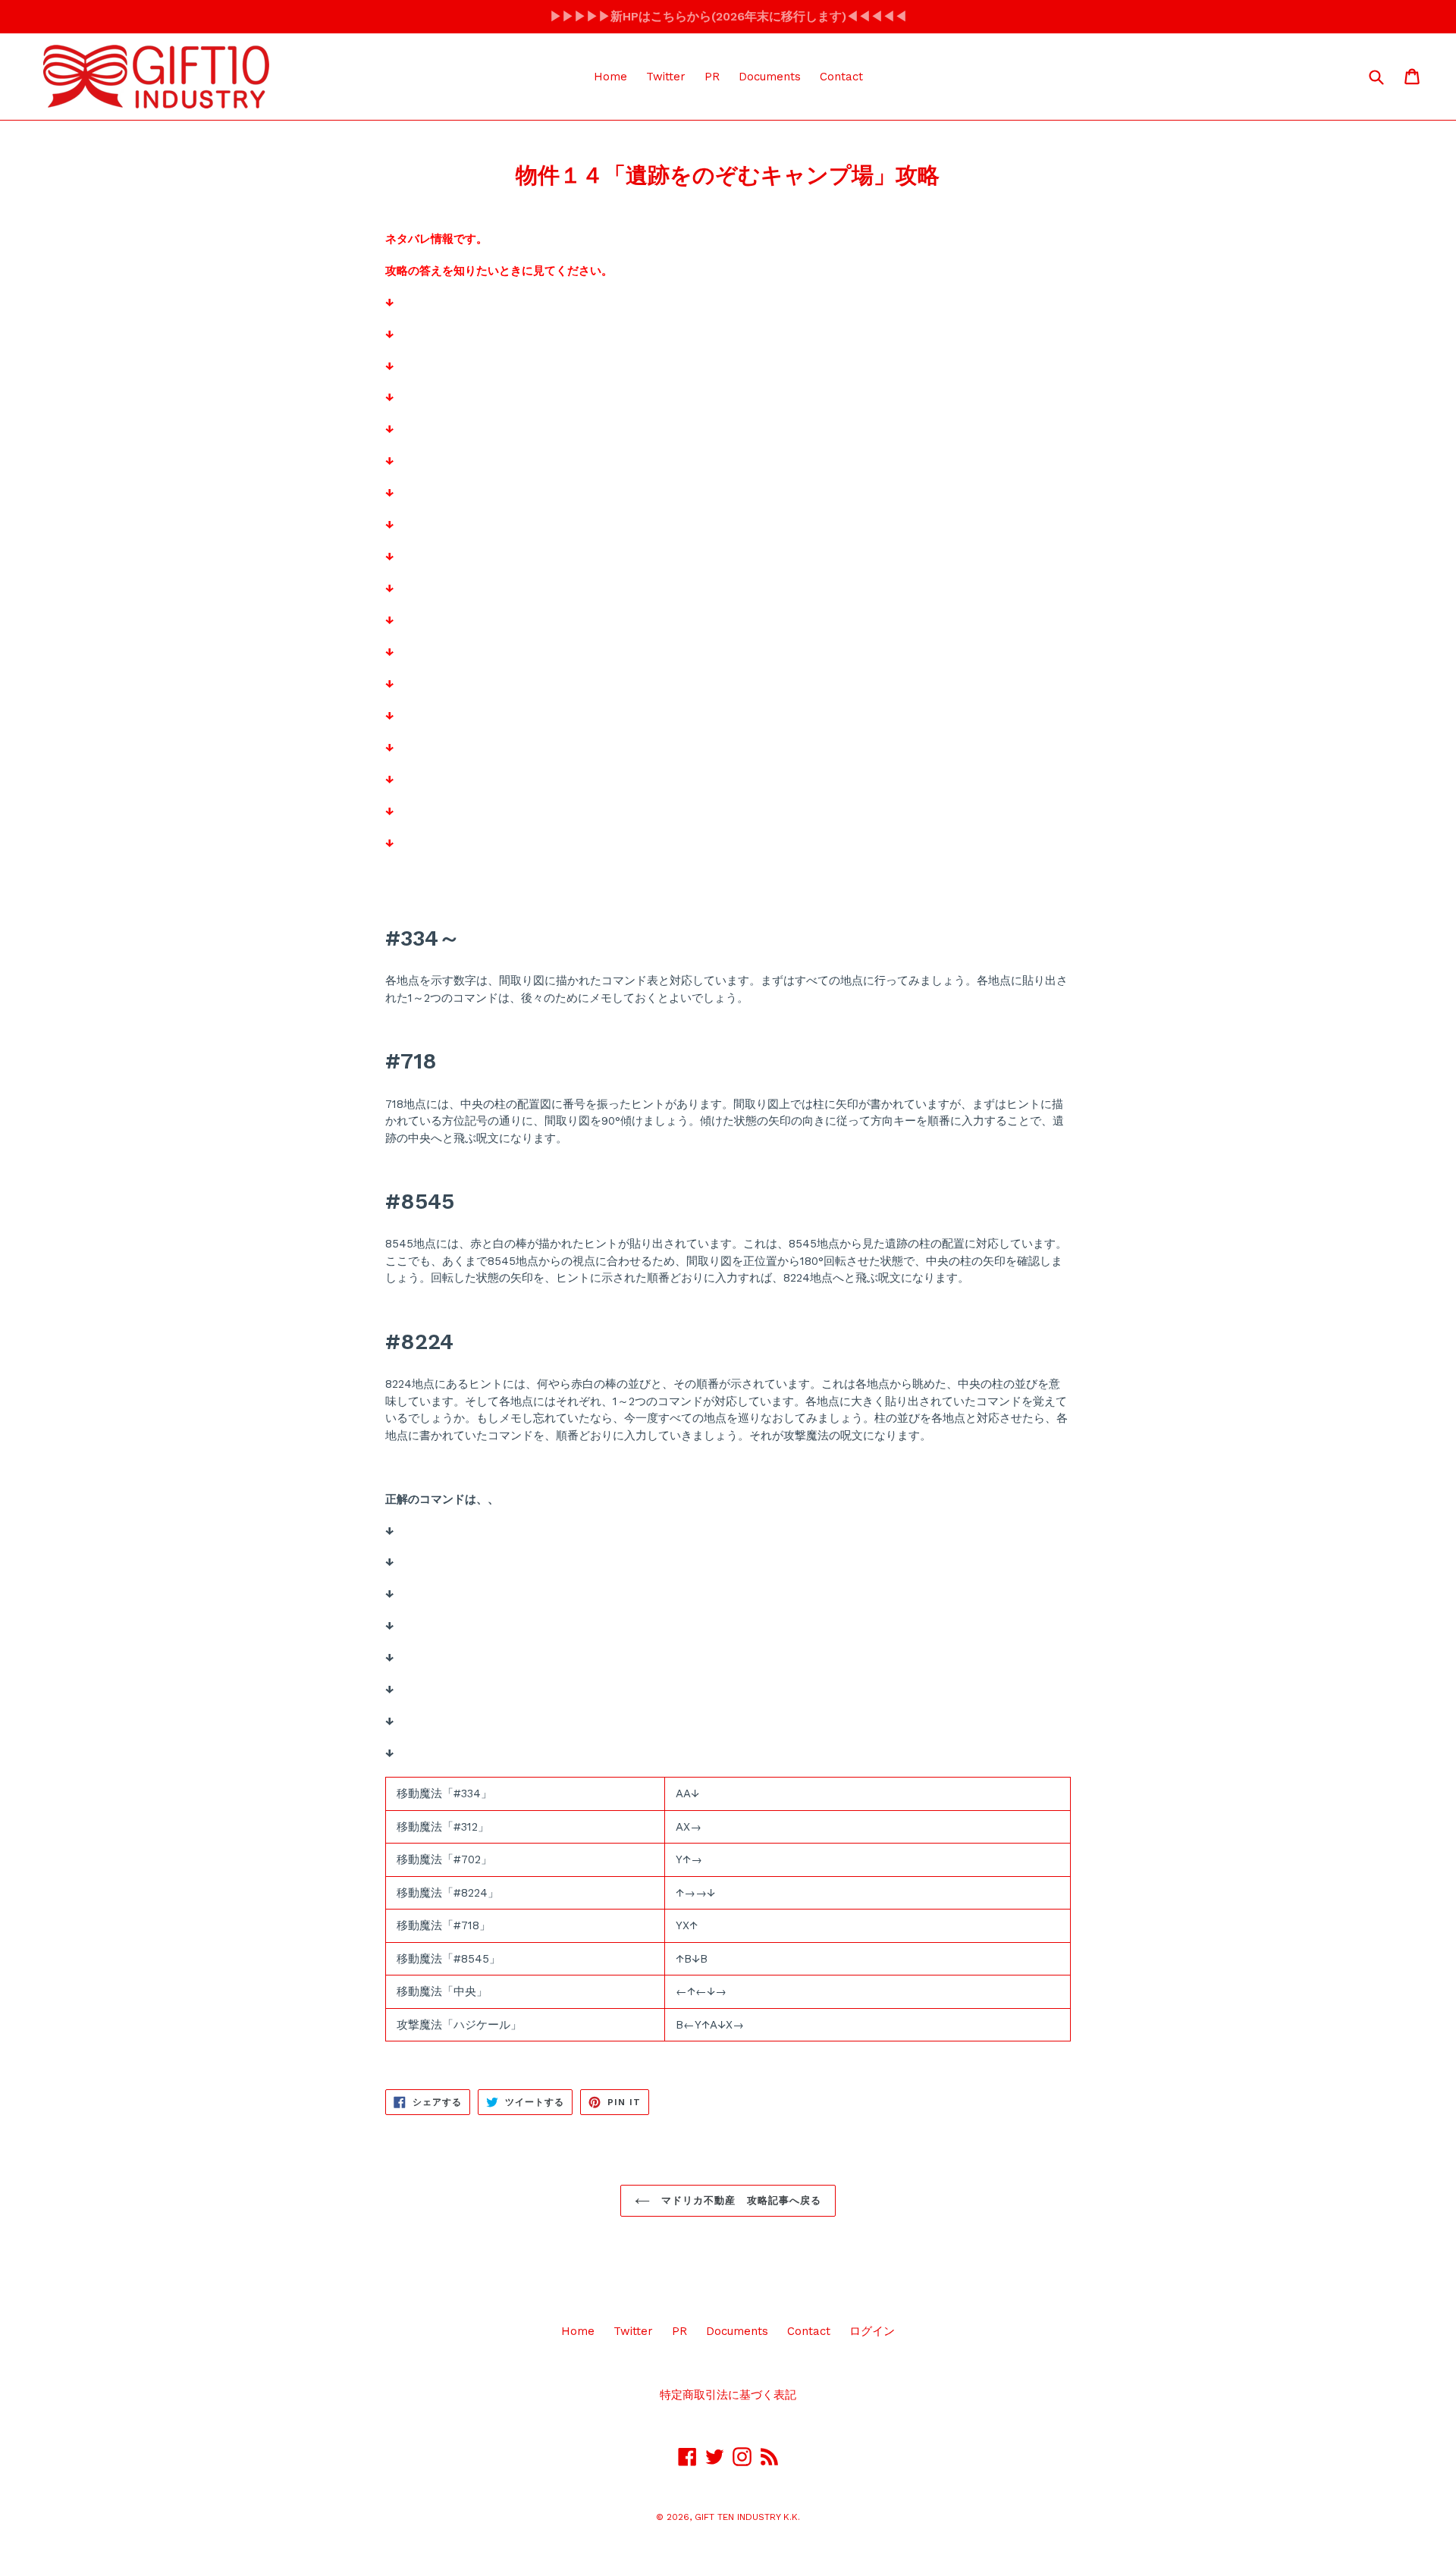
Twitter (666, 77)
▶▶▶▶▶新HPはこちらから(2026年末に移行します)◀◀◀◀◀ (728, 16)
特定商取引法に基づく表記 (728, 2395)
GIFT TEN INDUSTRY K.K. (747, 2517)
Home (610, 77)
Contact (841, 77)
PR (712, 77)
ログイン (872, 2331)
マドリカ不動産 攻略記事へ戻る (739, 2200)
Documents (770, 77)
